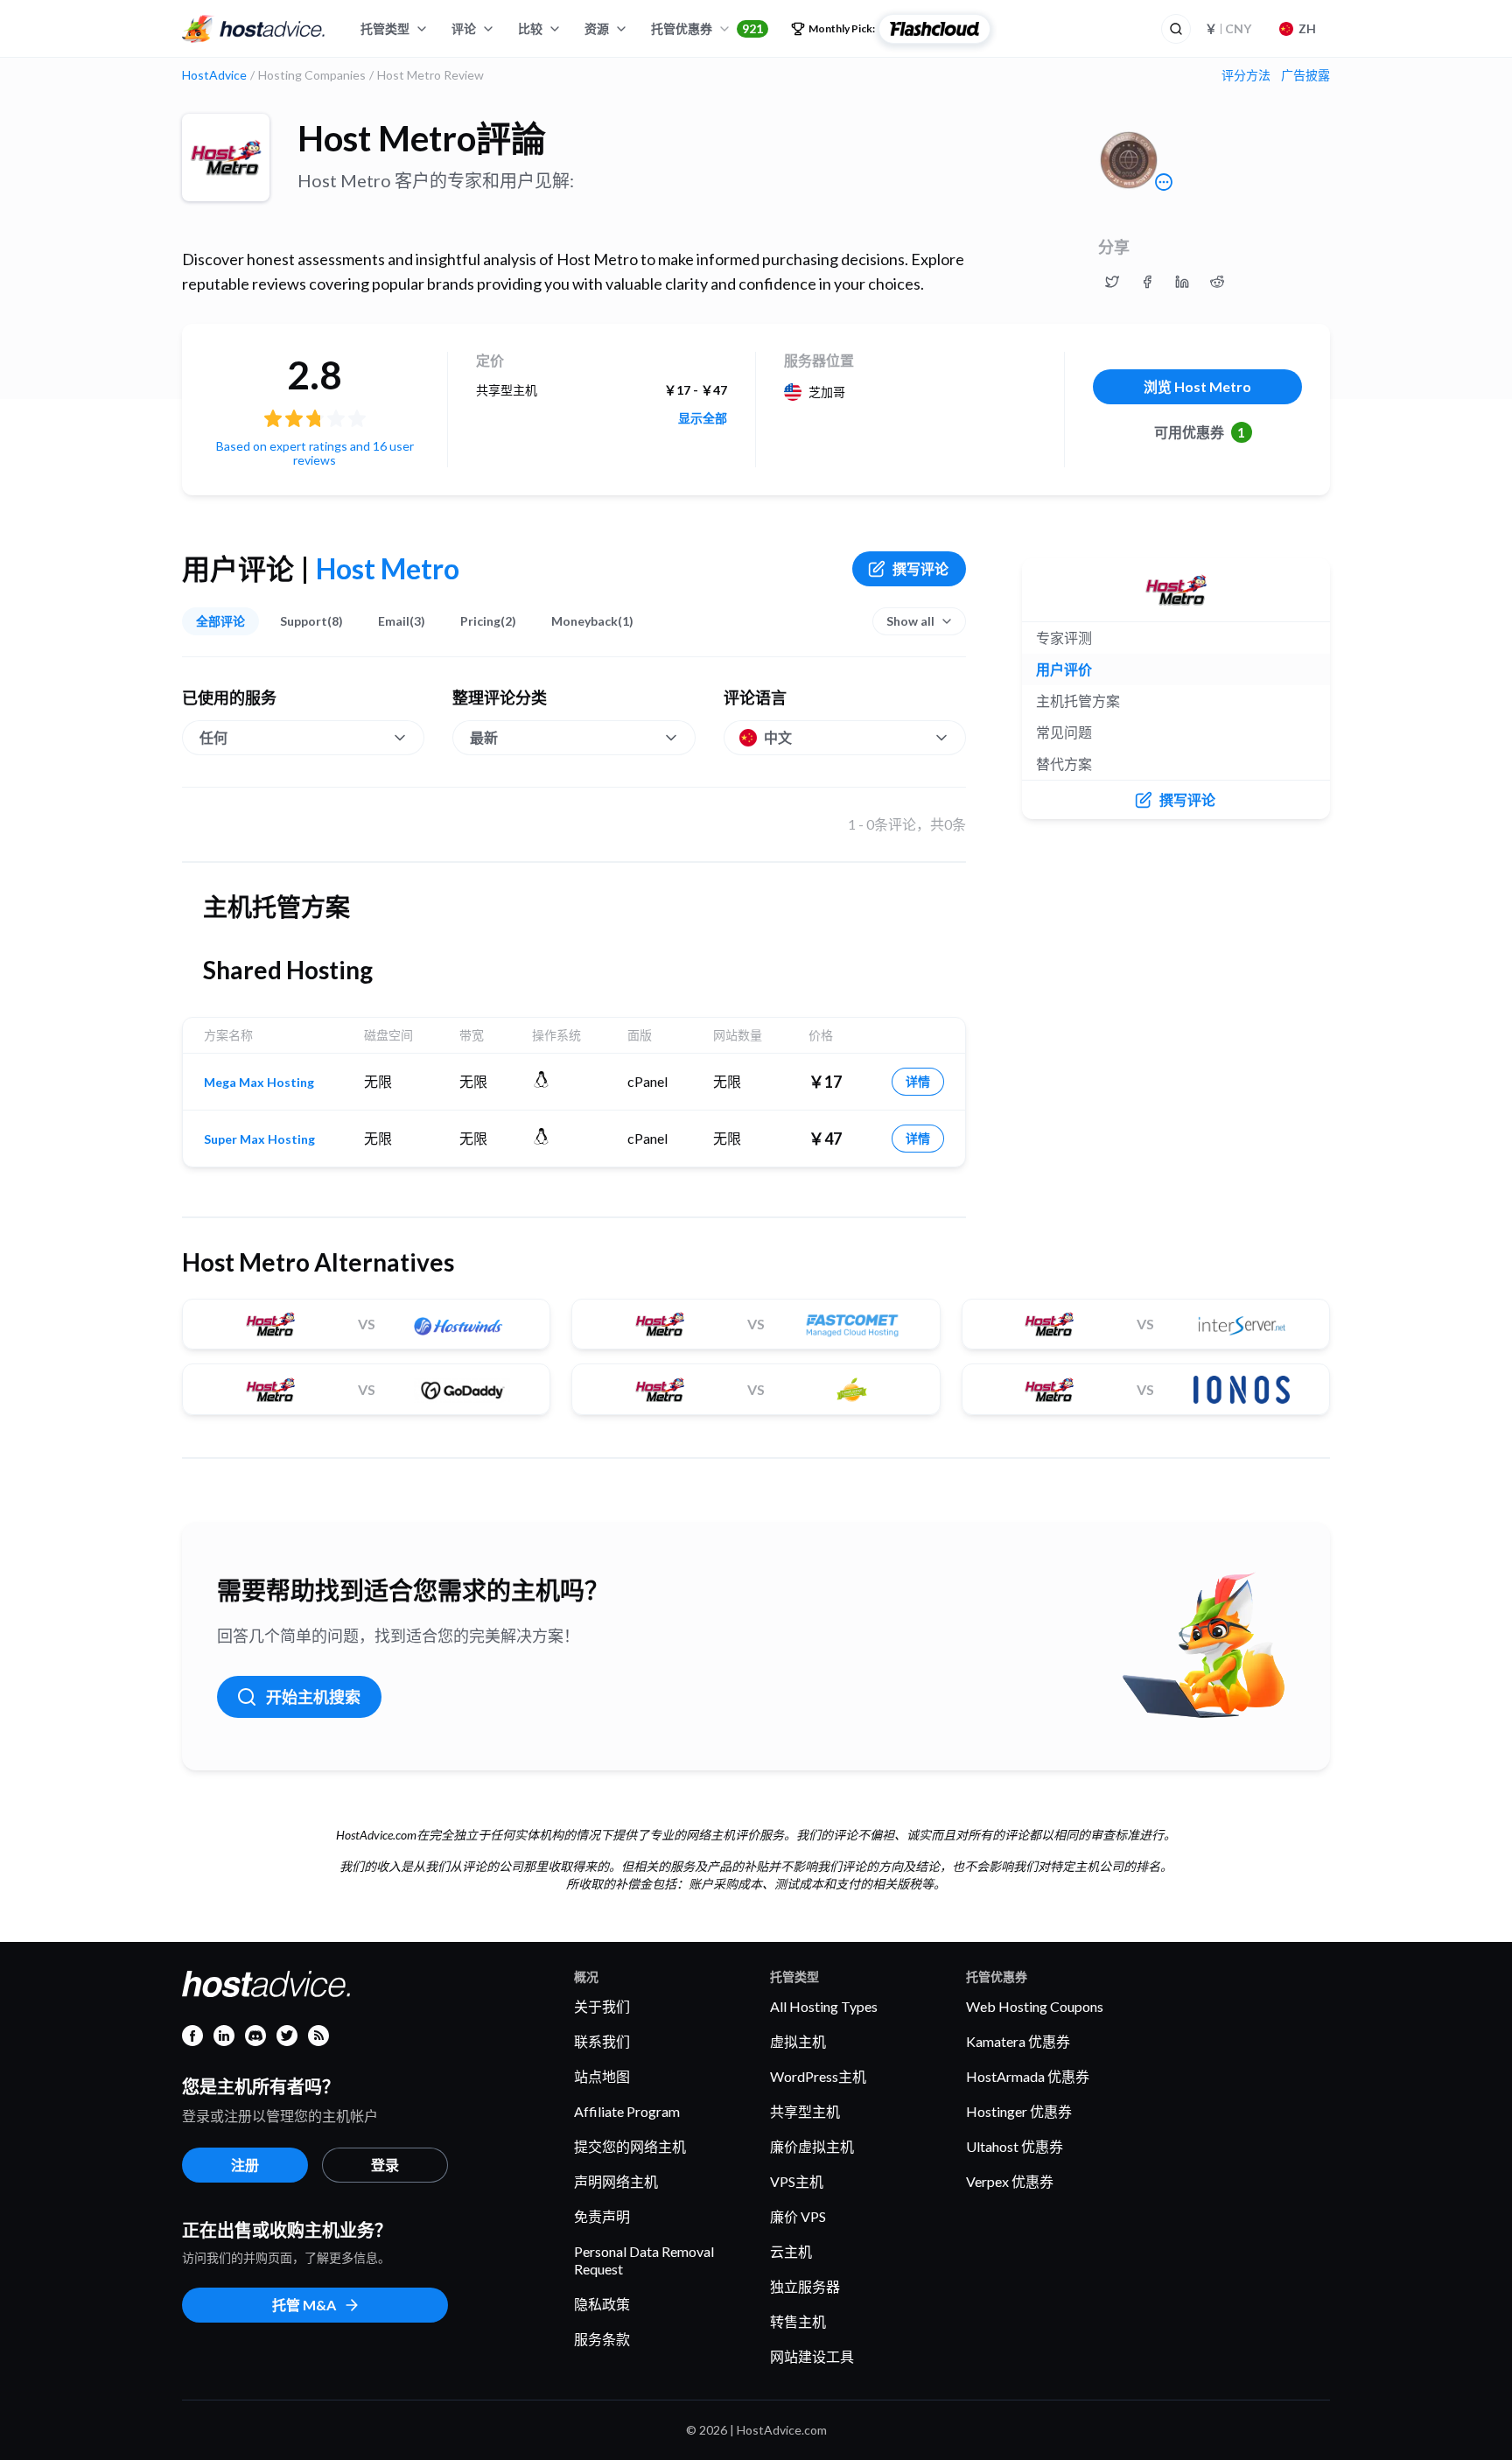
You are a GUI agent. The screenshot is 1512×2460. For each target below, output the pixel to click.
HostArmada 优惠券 (1028, 2076)
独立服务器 (805, 2286)
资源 (597, 28)
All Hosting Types (824, 2006)
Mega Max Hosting (259, 1083)
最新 (484, 737)
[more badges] (1164, 182)
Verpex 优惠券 (1010, 2181)
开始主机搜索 (313, 1697)
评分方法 (1246, 75)
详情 (918, 1081)
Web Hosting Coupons (1035, 2006)
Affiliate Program (627, 2111)
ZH (1307, 28)
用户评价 (1064, 669)
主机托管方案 (1078, 701)
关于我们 (602, 2006)
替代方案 (1064, 764)
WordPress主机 (818, 2076)
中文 (778, 737)
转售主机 (798, 2321)
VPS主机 (797, 2181)
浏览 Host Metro (1197, 386)
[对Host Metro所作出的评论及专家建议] (1112, 282)
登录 (385, 2165)
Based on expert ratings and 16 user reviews (315, 453)
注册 (245, 2165)
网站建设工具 (812, 2356)
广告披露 (1305, 75)
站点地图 (602, 2076)
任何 (213, 737)
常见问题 (1064, 732)
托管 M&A (304, 2305)
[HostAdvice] (254, 29)
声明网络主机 (616, 2181)
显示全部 (703, 418)
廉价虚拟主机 (812, 2146)
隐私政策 (602, 2304)
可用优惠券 (1200, 432)
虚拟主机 (798, 2041)
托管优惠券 (707, 28)
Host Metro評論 (422, 138)
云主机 (791, 2251)
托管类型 (385, 28)
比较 (530, 28)
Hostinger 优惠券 (1019, 2111)
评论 (464, 28)
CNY (1228, 28)
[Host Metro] (226, 158)
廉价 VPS (798, 2216)
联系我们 (602, 2041)
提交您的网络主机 (630, 2146)
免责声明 (602, 2216)
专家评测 (1064, 638)
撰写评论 (920, 568)
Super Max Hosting (259, 1139)
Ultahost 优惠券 (1015, 2146)
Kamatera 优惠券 (1018, 2041)
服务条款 (602, 2339)
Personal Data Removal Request (644, 2260)
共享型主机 (805, 2111)
